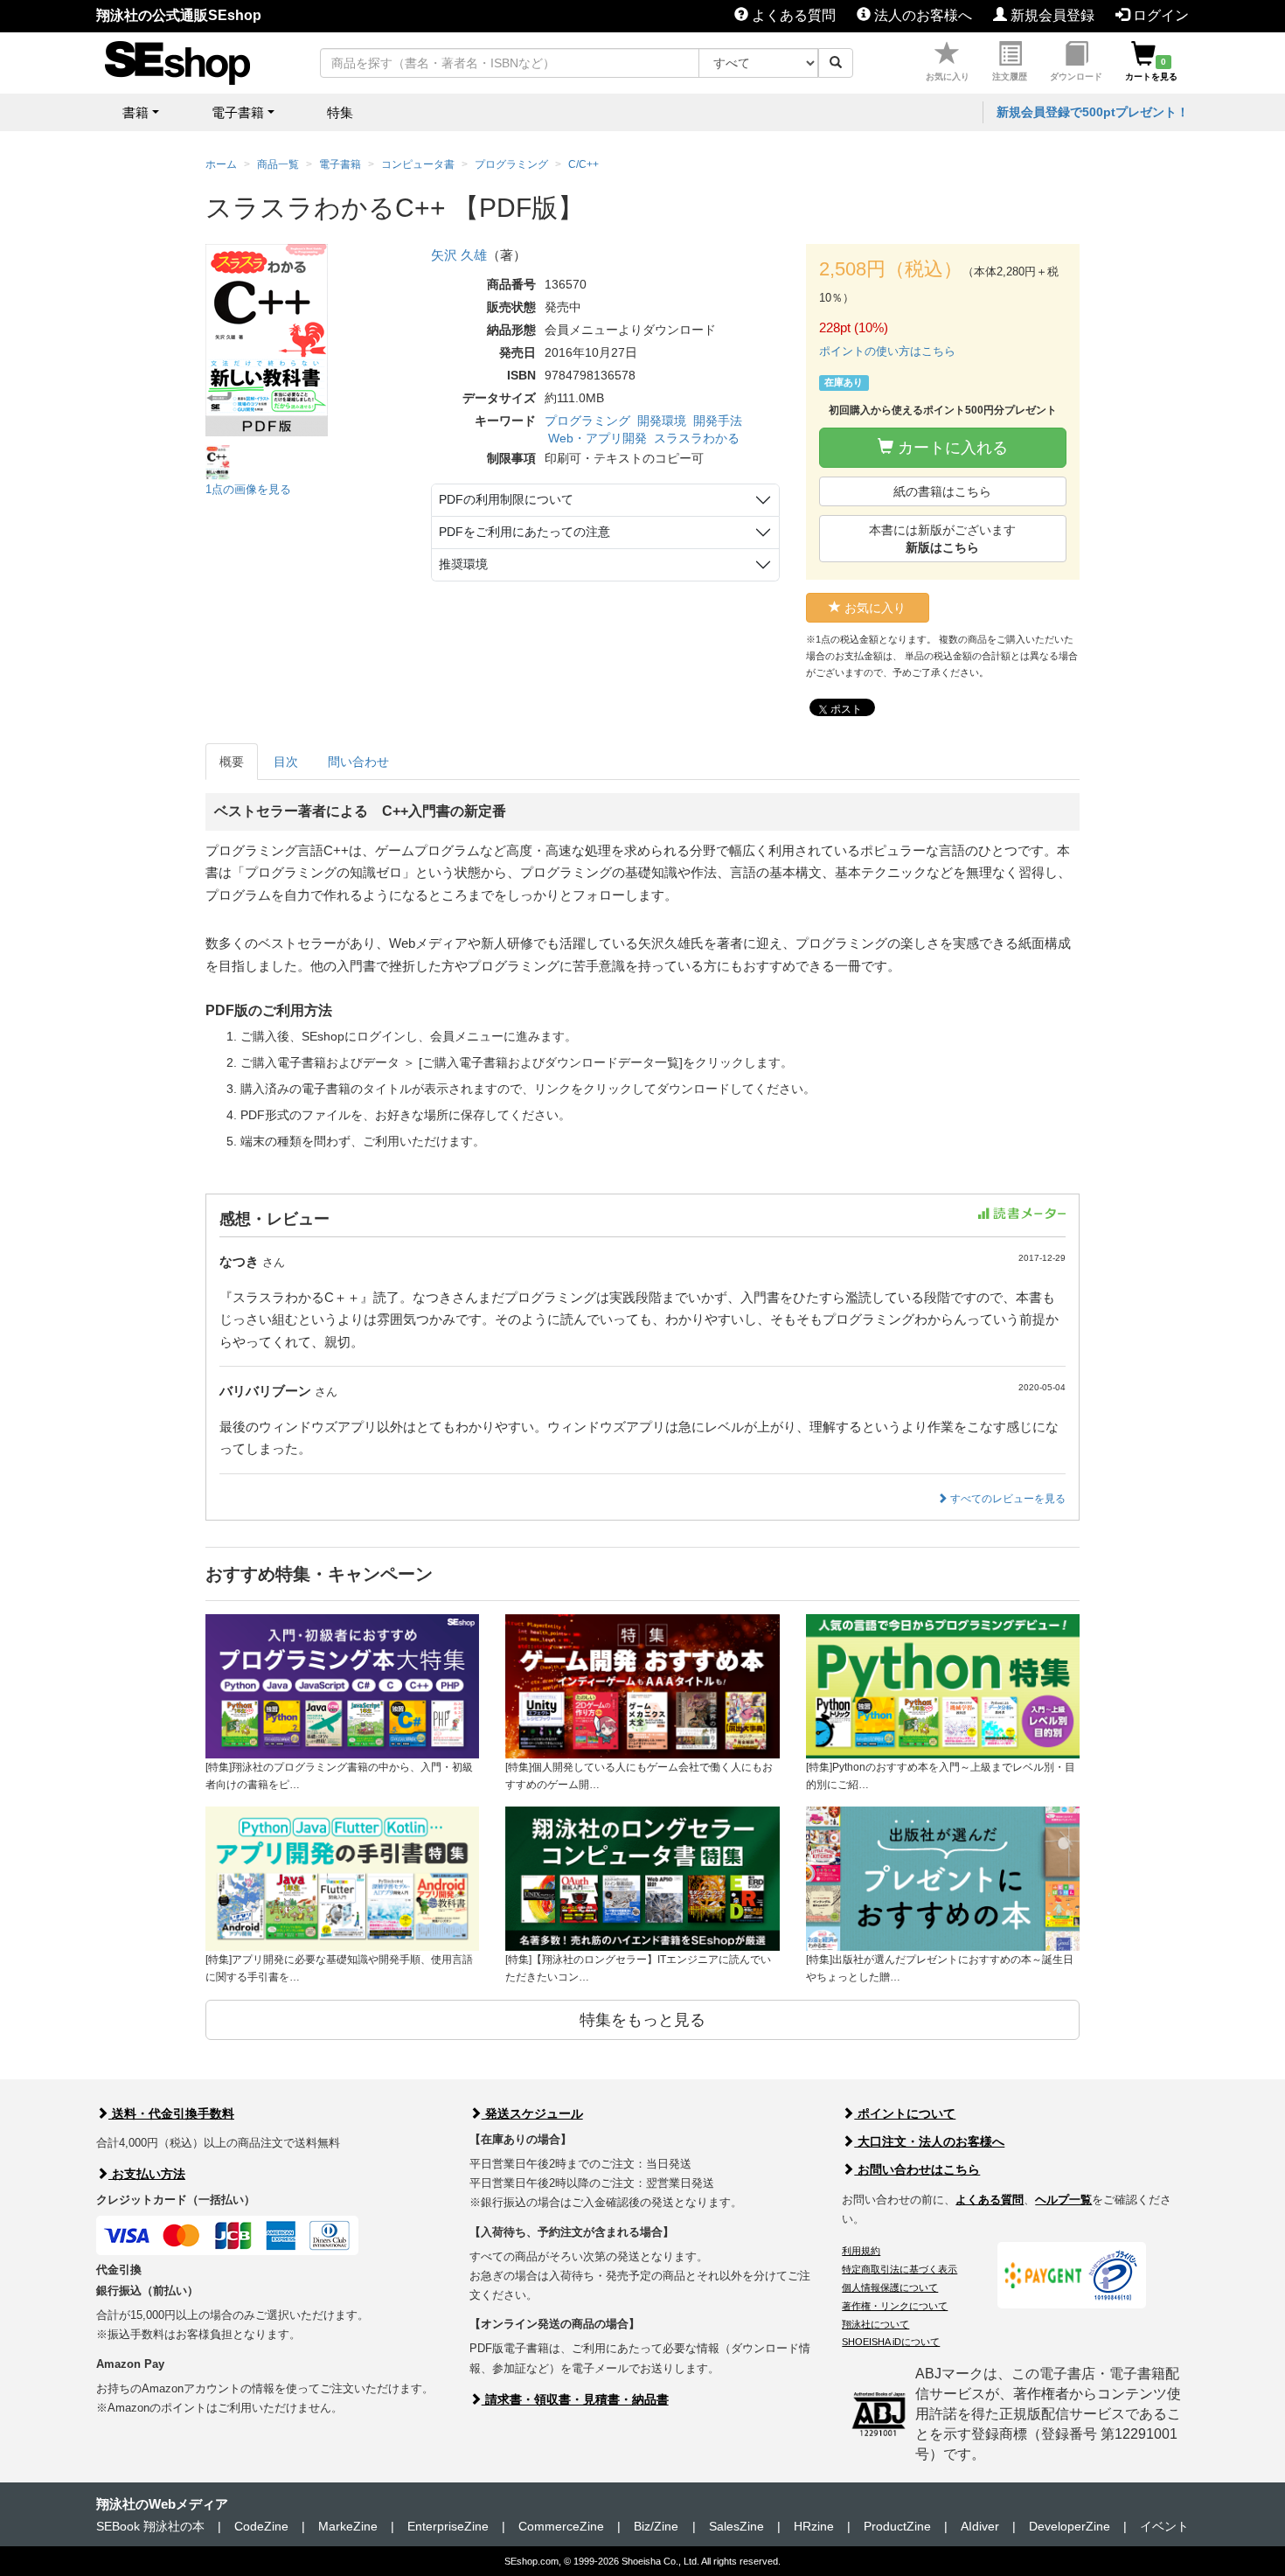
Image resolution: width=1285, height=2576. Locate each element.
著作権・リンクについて (895, 2306)
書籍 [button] (135, 112)
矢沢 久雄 (459, 255)
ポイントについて (905, 2113)
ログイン (1159, 15)
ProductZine (897, 2526)
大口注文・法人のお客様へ (929, 2141)
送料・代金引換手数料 (171, 2113)
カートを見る (1151, 69)
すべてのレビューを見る (1007, 1499)
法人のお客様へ (921, 15)
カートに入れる (951, 448)
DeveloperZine (1070, 2526)
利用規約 (861, 2251)
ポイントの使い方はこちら (887, 351)
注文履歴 (1010, 77)
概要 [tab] (232, 762)
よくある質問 (792, 15)
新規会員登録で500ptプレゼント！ (1093, 112)
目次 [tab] (286, 762)
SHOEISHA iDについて (891, 2342)
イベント (1164, 2526)
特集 (340, 112)
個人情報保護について (890, 2287)
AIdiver (980, 2526)
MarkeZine (348, 2526)
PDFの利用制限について (506, 499)
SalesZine (736, 2526)
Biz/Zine (656, 2526)
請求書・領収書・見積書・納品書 (575, 2399)
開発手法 (718, 421)
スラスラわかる (697, 438)
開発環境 (662, 421)
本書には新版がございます (942, 539)
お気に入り (948, 77)
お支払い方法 (147, 2174)
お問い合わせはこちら (917, 2169)
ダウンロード (1076, 77)
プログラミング (587, 421)
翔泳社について (875, 2324)
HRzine (814, 2526)
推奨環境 (463, 564)
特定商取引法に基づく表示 (899, 2269)
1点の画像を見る (248, 489)
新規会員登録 (1051, 15)
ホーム (221, 164)
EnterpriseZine (448, 2526)
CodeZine (261, 2526)
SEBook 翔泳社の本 (150, 2526)
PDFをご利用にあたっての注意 (524, 532)
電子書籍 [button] (238, 112)
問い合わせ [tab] (358, 762)
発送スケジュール (532, 2113)
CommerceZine (561, 2526)
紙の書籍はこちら (942, 491)
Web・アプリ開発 (597, 438)
